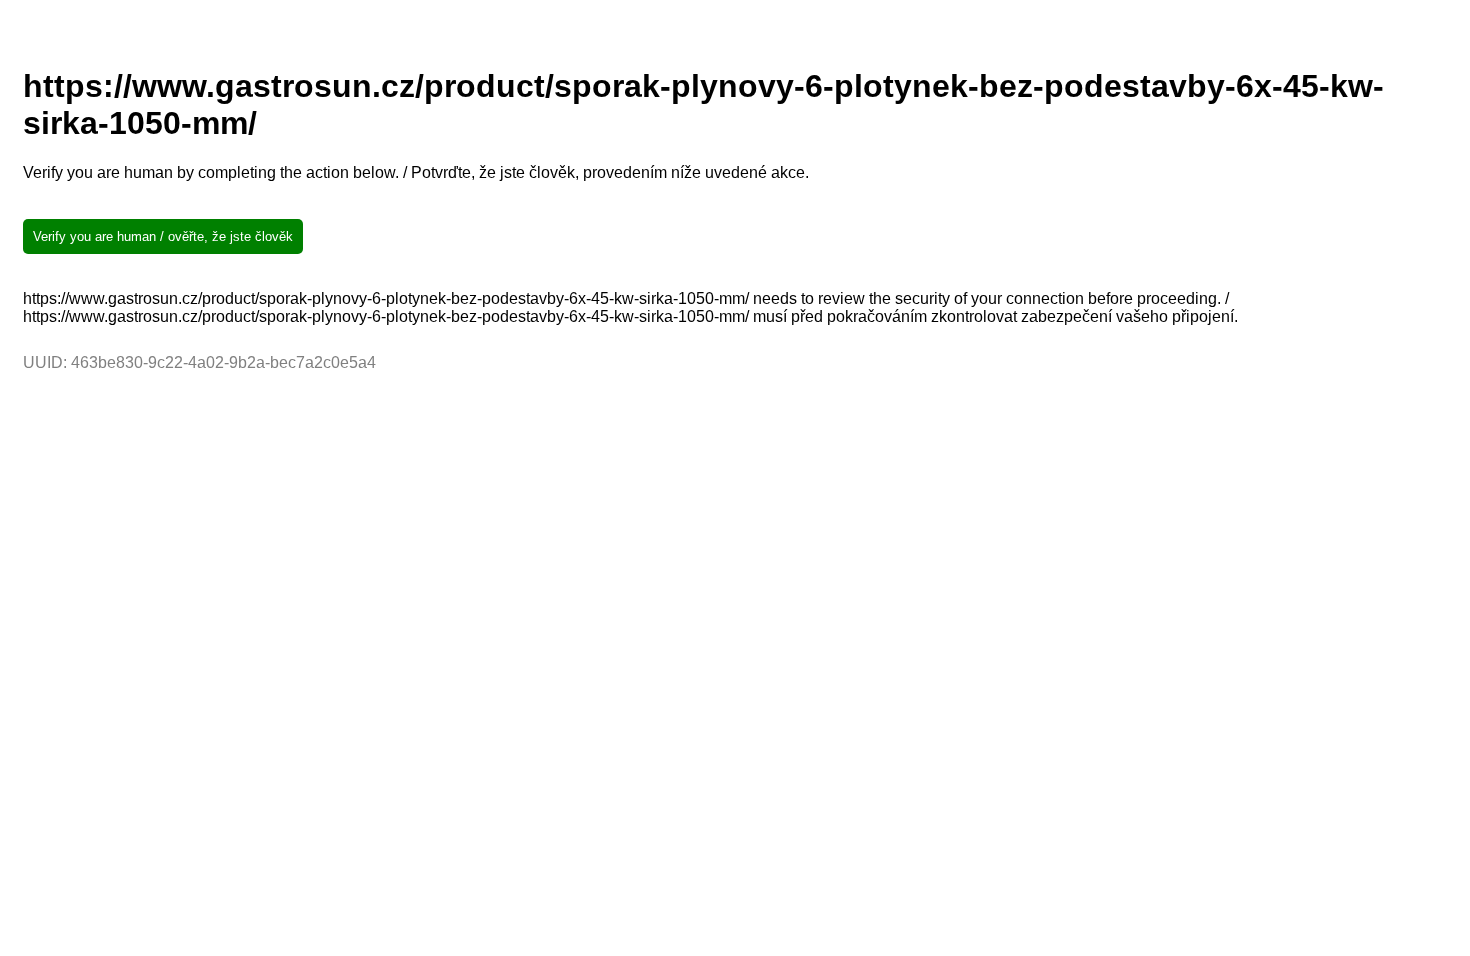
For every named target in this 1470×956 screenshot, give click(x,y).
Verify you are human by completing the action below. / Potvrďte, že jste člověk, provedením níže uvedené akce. (416, 172)
